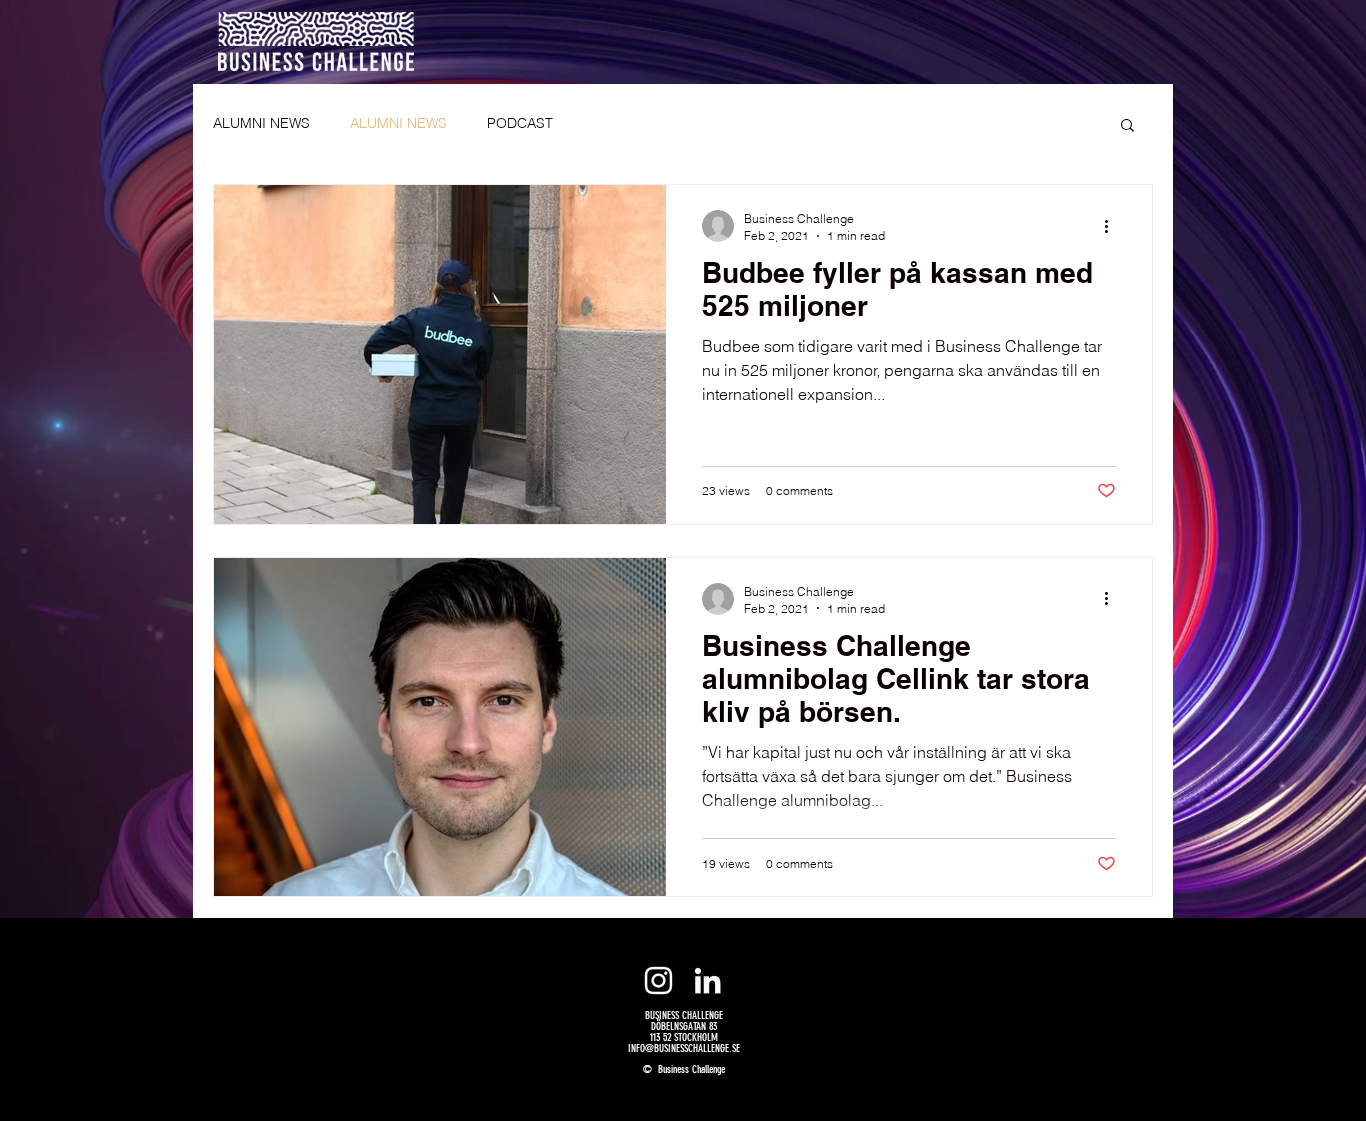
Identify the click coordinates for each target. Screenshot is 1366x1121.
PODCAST (520, 123)
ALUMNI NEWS (261, 123)
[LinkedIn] (707, 980)
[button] (1127, 126)
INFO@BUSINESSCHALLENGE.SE (684, 1048)
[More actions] (1113, 226)
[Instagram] (658, 980)
